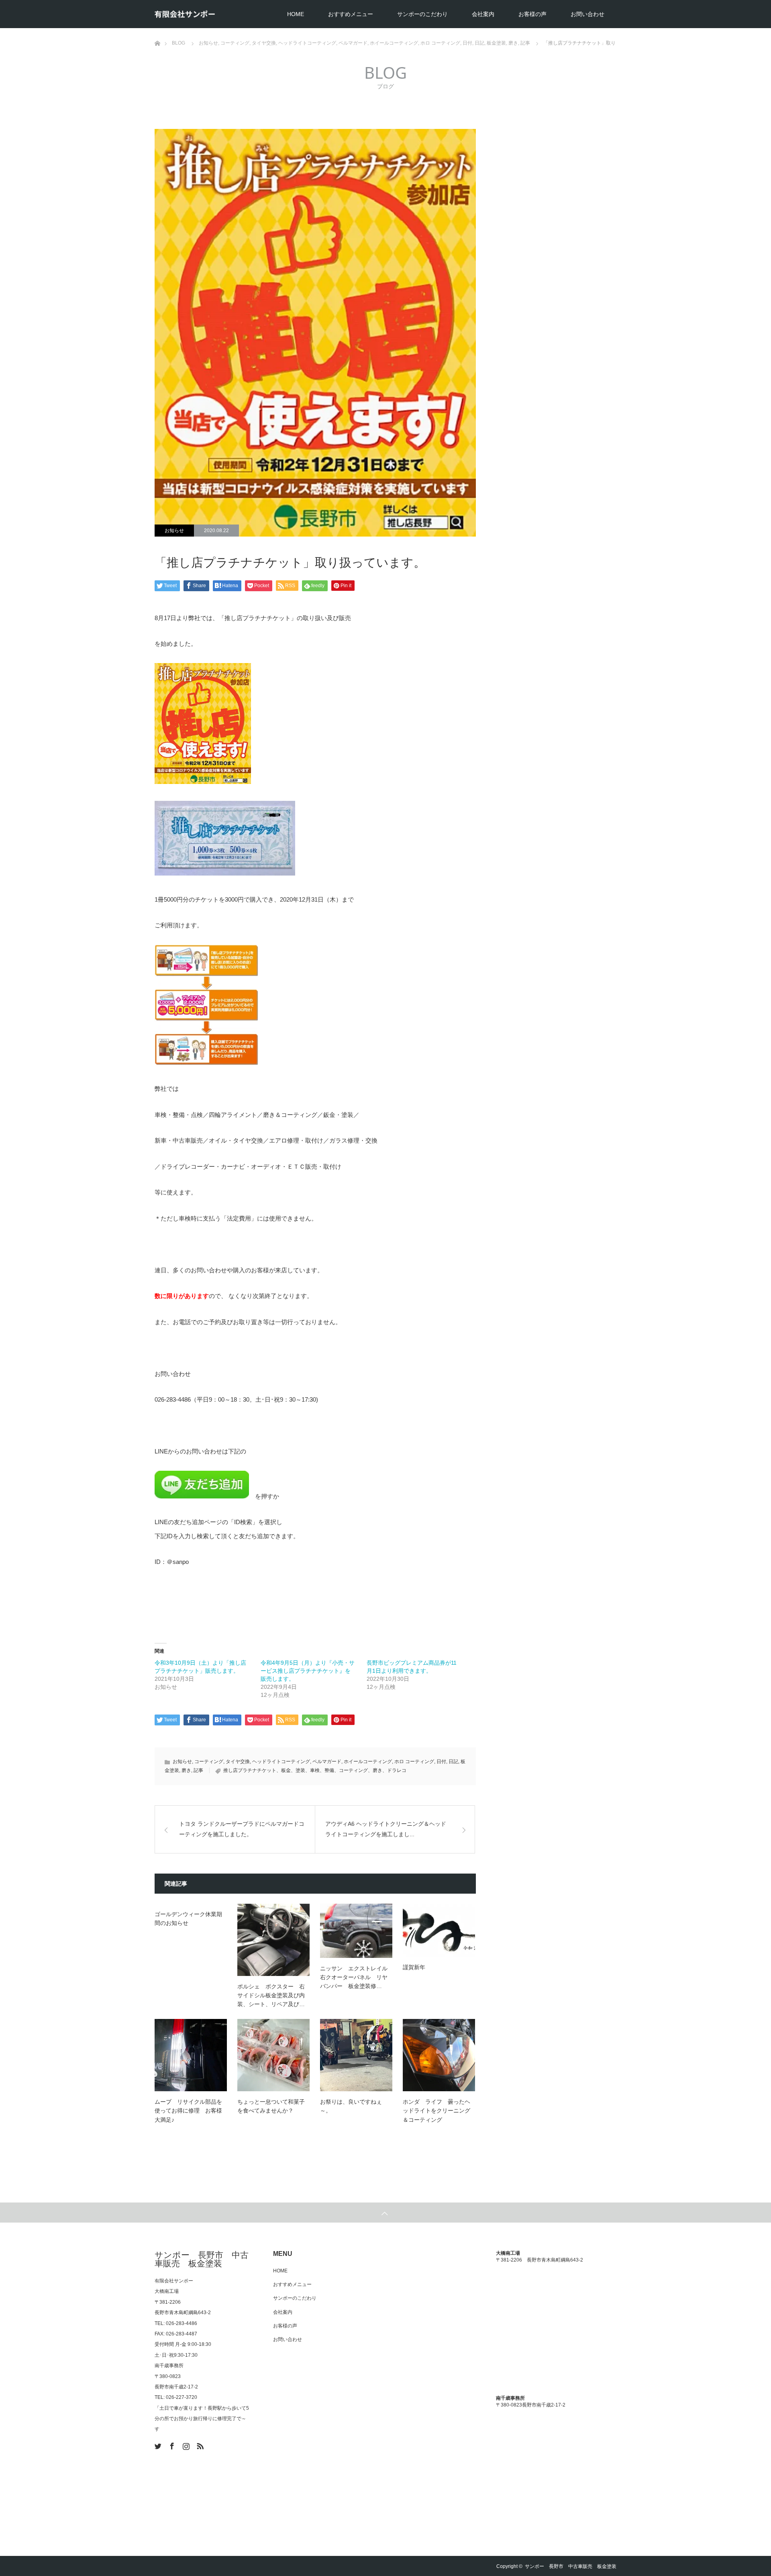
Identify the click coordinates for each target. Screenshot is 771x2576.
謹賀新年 (414, 1967)
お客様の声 (532, 14)
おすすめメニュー (351, 14)
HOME (296, 14)
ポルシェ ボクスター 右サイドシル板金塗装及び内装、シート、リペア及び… (271, 1995)
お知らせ (174, 531)
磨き (186, 1770)
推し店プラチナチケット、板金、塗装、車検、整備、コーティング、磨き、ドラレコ (315, 1770)
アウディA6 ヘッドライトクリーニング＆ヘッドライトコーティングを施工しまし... (386, 1829)
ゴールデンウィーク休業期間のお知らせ (188, 1919)
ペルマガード (327, 1762)
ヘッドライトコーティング (281, 1762)
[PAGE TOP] (385, 2213)
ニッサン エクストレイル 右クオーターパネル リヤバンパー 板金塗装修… (356, 1977)
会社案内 (483, 14)
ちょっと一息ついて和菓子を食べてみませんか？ (271, 2106)
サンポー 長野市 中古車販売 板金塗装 (202, 2259)
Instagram (185, 2445)
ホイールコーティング (368, 1762)
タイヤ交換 (238, 1762)
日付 (441, 1762)
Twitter (157, 2445)
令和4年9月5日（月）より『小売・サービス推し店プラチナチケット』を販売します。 (308, 1671)
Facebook (171, 2445)
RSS (199, 2445)
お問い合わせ (587, 14)
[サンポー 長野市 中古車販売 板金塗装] (185, 14)
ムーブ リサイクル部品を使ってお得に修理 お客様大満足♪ (188, 2111)
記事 (198, 1770)
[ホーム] (157, 31)
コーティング (209, 1762)
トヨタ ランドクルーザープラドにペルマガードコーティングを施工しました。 (242, 1829)
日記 (453, 1762)
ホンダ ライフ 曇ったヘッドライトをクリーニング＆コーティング (436, 2111)
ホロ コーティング (414, 1762)
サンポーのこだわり (422, 14)
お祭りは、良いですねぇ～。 (351, 2106)
